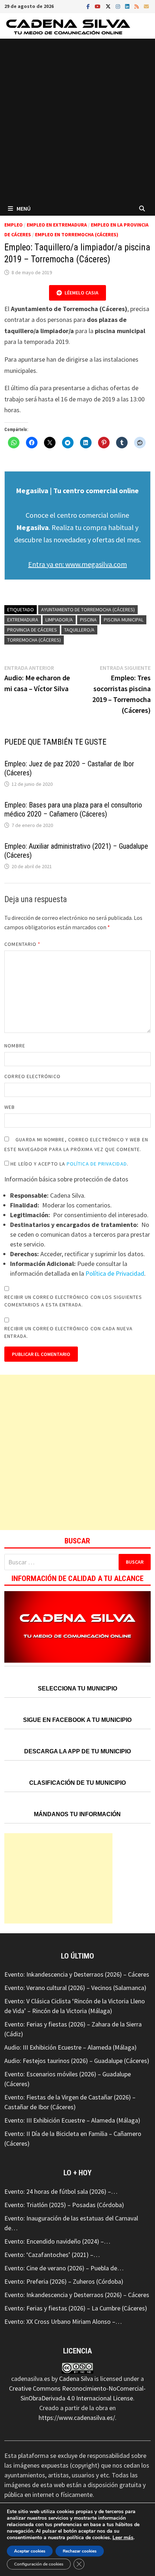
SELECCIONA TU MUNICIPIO (77, 1688)
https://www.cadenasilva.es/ (77, 2418)
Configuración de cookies (39, 2564)
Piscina (88, 620)
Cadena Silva (76, 2379)
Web (10, 1107)
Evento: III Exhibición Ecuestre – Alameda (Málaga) (72, 2120)
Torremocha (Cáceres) (34, 640)
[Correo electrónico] (146, 6)
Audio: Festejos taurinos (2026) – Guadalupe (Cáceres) (77, 2061)
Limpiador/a (59, 620)
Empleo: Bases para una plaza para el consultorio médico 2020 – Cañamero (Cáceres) (73, 809)
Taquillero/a (79, 630)
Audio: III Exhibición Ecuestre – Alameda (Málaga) (70, 2047)
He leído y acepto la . (69, 1164)
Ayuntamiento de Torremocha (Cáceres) (88, 609)
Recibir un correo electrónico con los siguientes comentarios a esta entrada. (73, 1301)
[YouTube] (98, 6)
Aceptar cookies (30, 2551)
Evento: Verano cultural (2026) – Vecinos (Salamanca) (75, 1988)
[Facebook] (89, 6)
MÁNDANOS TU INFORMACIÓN (77, 1814)
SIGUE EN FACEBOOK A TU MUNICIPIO (77, 1720)
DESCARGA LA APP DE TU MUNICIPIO (77, 1751)
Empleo (14, 225)
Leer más (123, 2538)
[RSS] (137, 6)
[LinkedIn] (128, 6)
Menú (24, 208)
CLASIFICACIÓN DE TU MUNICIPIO (77, 1783)
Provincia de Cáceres (32, 630)
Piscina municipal (124, 620)
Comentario (22, 944)
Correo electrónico (32, 1076)
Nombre (15, 1046)
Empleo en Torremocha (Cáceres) (77, 234)
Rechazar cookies (80, 2551)
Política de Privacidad (97, 1164)
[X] (109, 6)
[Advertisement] (77, 120)
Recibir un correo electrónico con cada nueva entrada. (68, 1332)
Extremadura (23, 620)
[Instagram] (119, 6)
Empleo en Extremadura (57, 225)
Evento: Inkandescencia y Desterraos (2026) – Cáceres (77, 1974)
